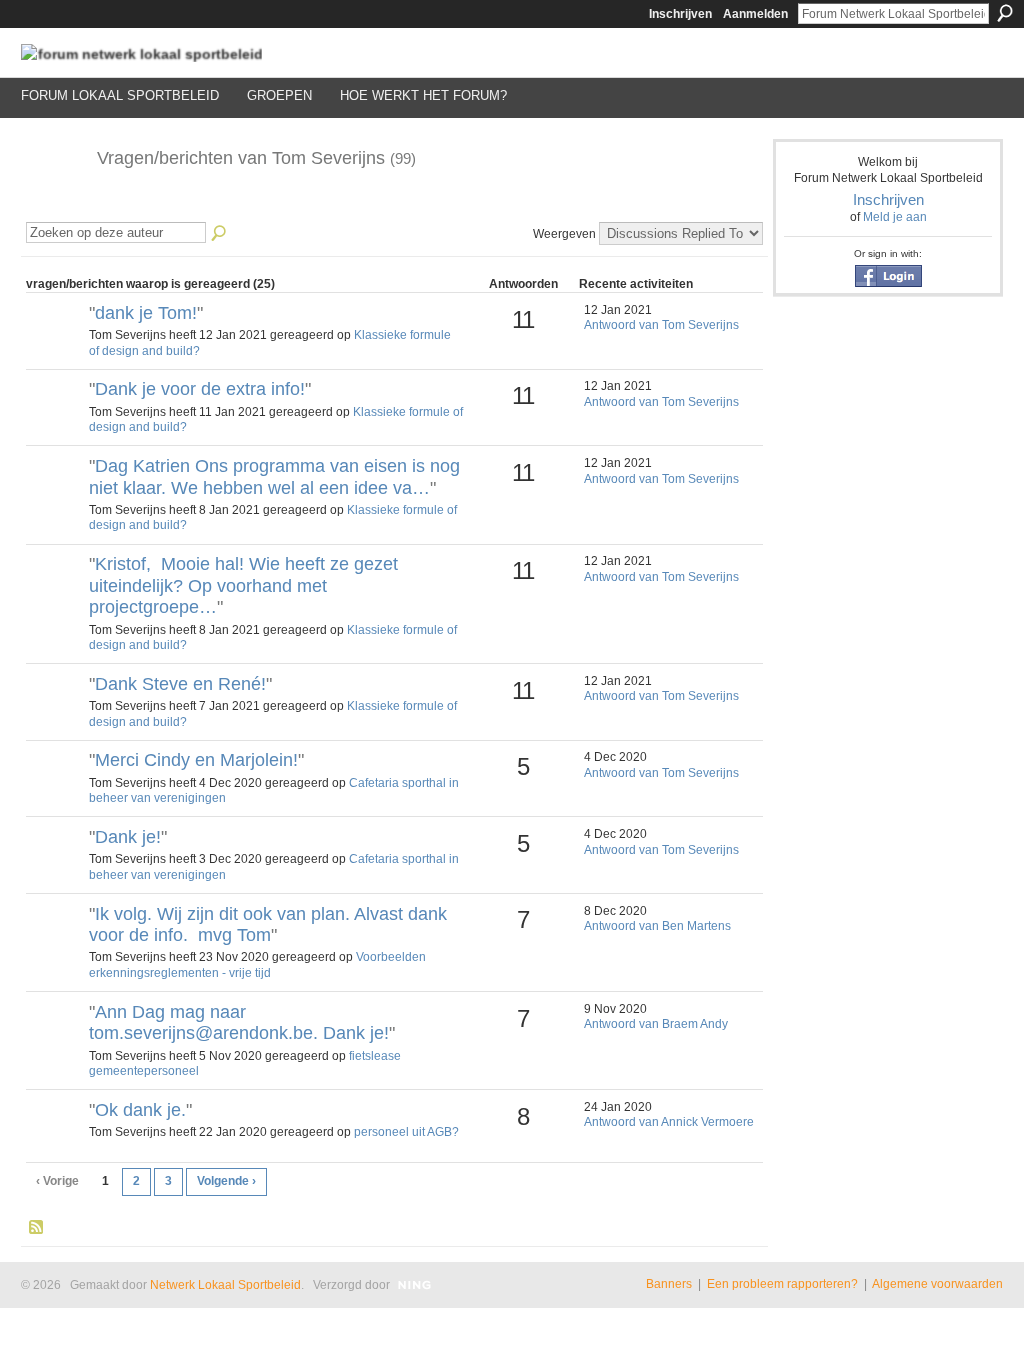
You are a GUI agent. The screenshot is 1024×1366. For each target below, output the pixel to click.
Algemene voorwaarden (937, 1284)
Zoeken (1005, 13)
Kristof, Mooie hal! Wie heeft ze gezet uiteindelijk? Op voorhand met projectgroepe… (243, 585)
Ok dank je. (140, 1110)
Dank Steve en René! (180, 684)
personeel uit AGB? (406, 1132)
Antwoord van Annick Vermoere (669, 1122)
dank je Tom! (146, 313)
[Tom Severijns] (53, 203)
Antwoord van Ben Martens (657, 926)
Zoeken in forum (220, 234)
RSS (37, 1228)
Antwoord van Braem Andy (656, 1024)
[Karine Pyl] (55, 948)
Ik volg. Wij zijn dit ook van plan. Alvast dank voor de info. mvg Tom (268, 925)
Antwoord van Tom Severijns (661, 325)
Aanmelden (755, 14)
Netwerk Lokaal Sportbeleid (225, 1285)
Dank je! (128, 837)
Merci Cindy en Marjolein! (196, 760)
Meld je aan (895, 217)
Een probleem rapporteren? (782, 1284)
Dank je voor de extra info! (200, 389)
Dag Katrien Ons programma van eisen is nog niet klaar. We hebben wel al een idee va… (274, 477)
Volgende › (226, 1181)
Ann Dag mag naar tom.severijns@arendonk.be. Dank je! (239, 1023)
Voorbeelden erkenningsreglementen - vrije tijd (257, 965)
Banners (669, 1284)
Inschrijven (680, 14)
